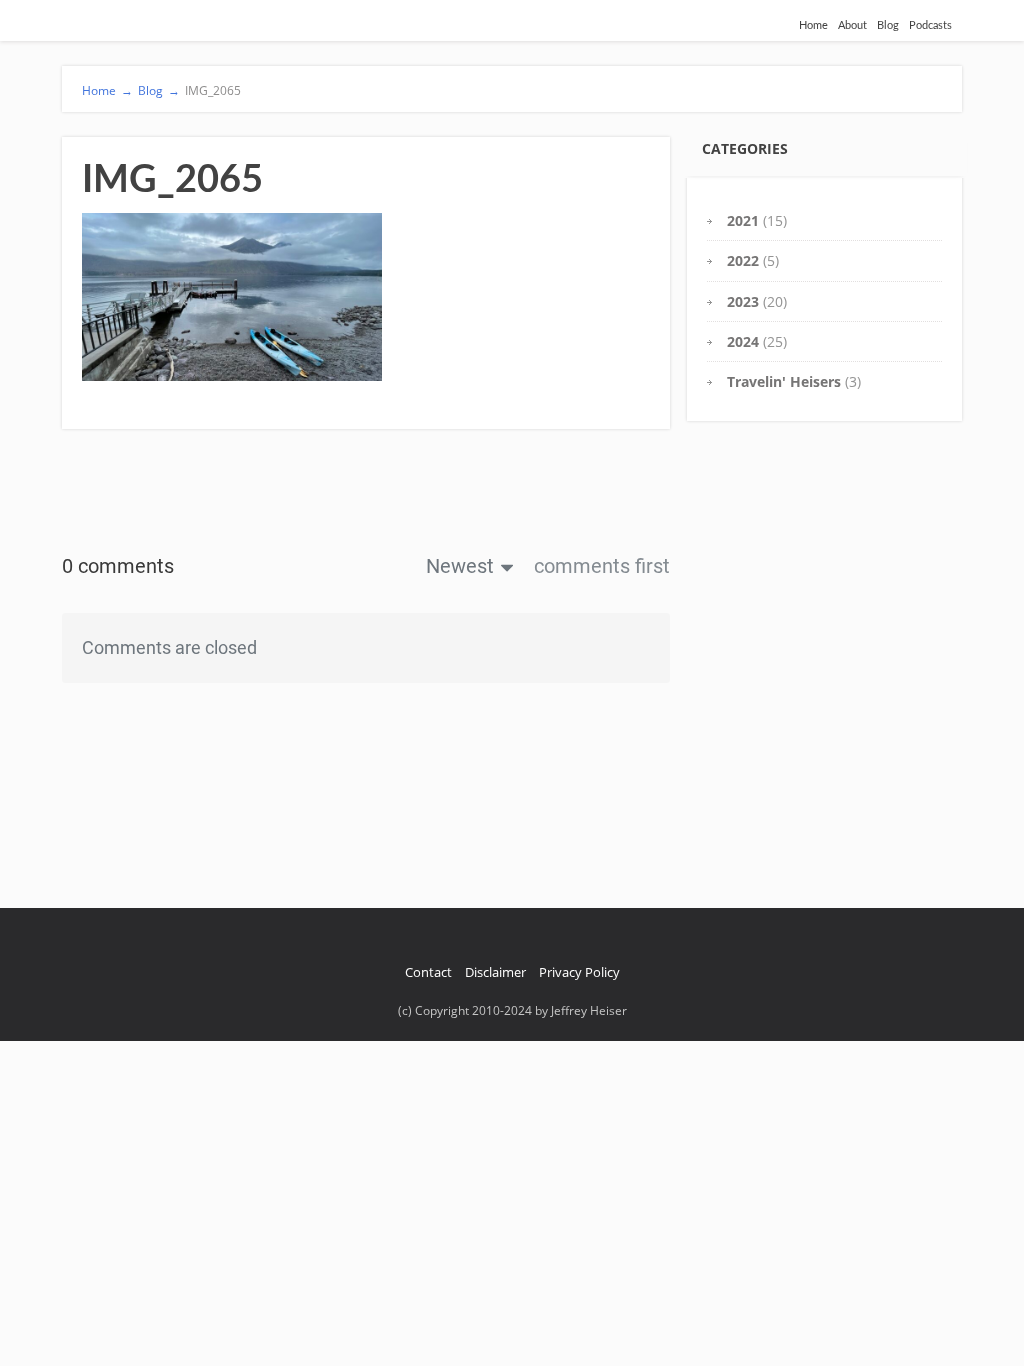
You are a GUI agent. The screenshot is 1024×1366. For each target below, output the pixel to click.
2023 (743, 301)
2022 (743, 260)
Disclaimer (495, 972)
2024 (743, 341)
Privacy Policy (579, 972)
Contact (428, 972)
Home (813, 25)
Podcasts (930, 25)
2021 (743, 220)
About (852, 25)
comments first (602, 566)
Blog (888, 25)
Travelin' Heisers (784, 381)
